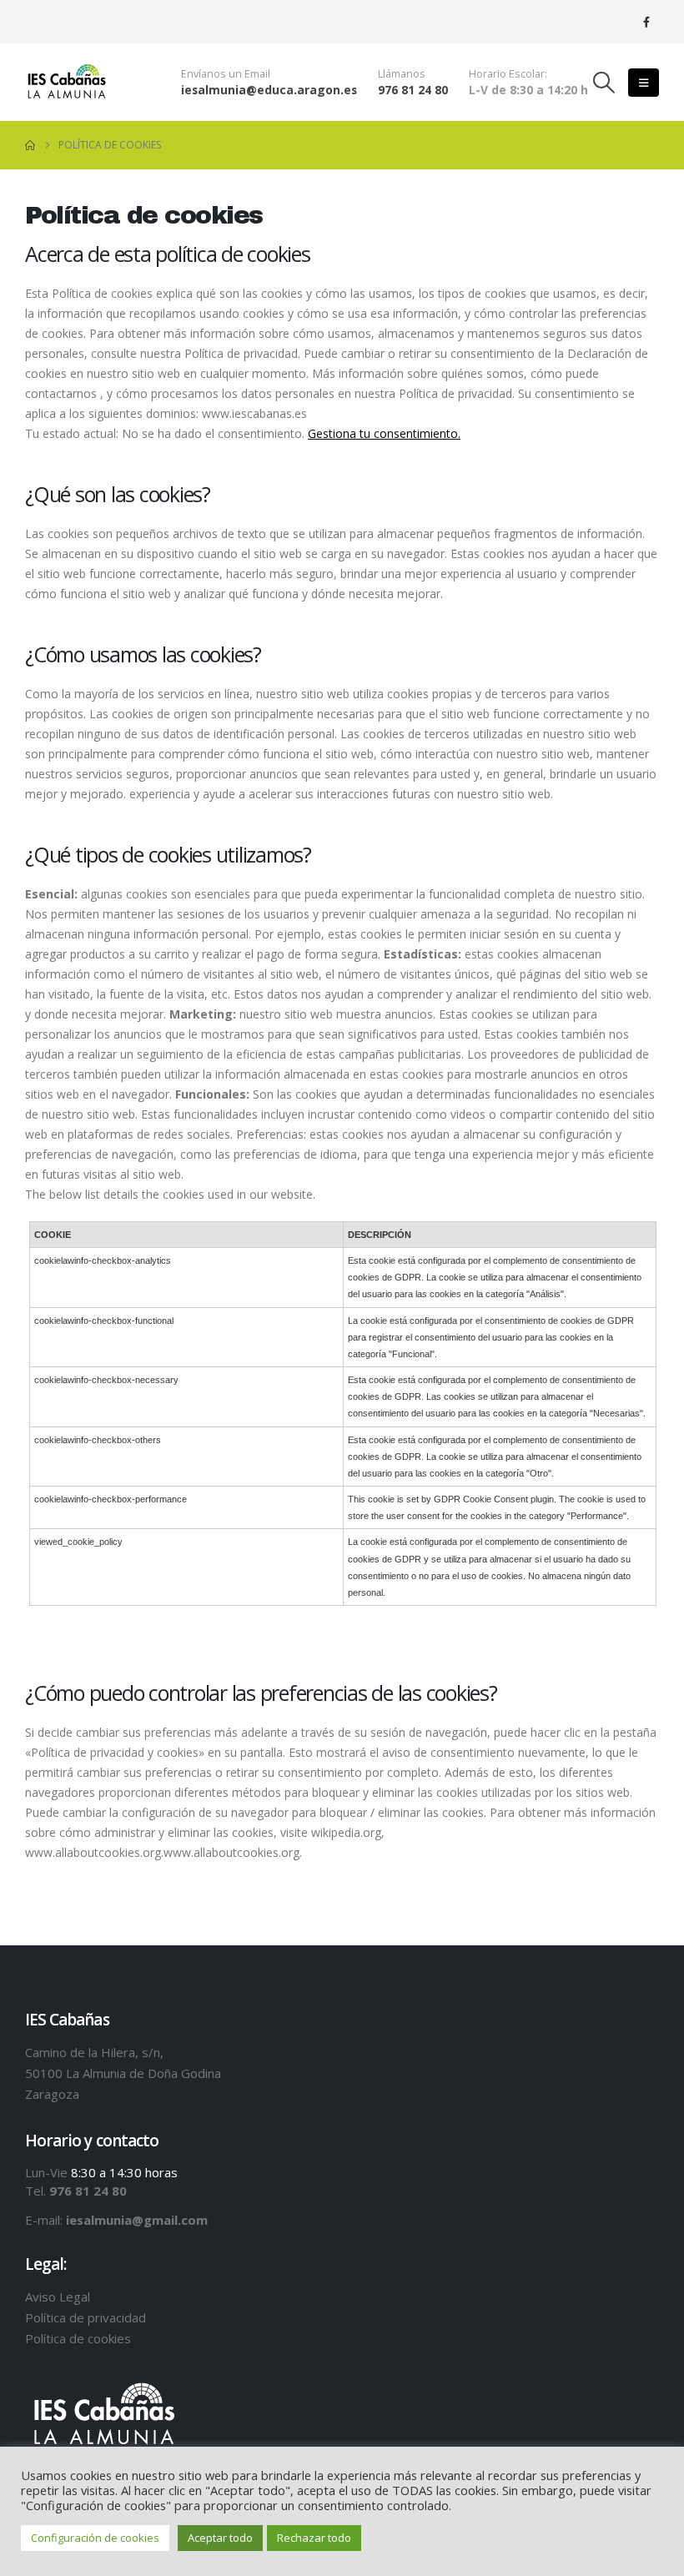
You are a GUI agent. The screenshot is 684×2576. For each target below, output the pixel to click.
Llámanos (402, 74)
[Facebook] (646, 22)
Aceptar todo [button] (220, 2538)
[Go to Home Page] (30, 145)
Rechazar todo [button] (314, 2538)
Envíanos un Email (226, 74)
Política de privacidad (85, 2317)
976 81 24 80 (413, 90)
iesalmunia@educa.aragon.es (269, 90)
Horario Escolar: (508, 74)
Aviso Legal (58, 2297)
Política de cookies (78, 2338)
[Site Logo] (67, 82)
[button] (604, 83)
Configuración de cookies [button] (95, 2538)
